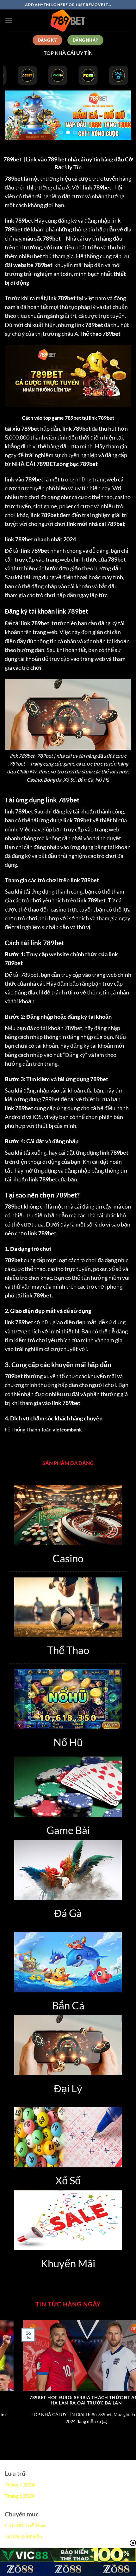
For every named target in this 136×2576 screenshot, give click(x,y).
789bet (50, 515)
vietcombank (67, 1429)
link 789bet (97, 187)
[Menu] (9, 20)
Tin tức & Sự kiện (23, 2536)
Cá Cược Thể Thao (25, 2525)
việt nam (95, 298)
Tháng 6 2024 (20, 2496)
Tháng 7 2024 (20, 2484)
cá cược (83, 506)
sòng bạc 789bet (77, 464)
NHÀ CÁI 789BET (34, 464)
